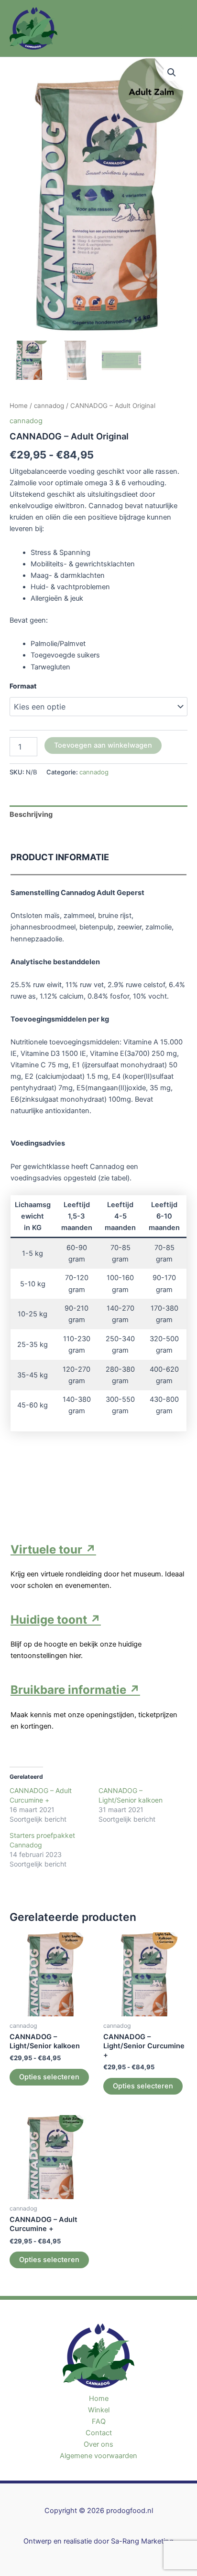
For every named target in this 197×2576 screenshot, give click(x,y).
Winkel (99, 2410)
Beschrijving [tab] (31, 814)
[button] (172, 73)
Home (19, 406)
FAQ (99, 2421)
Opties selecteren (49, 2077)
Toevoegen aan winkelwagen (103, 745)
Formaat (23, 686)
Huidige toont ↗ (56, 1620)
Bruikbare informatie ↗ (75, 1690)
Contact (99, 2433)
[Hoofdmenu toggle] (178, 28)
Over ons (98, 2444)
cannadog (49, 406)
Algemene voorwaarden (98, 2456)
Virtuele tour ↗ (53, 1549)
